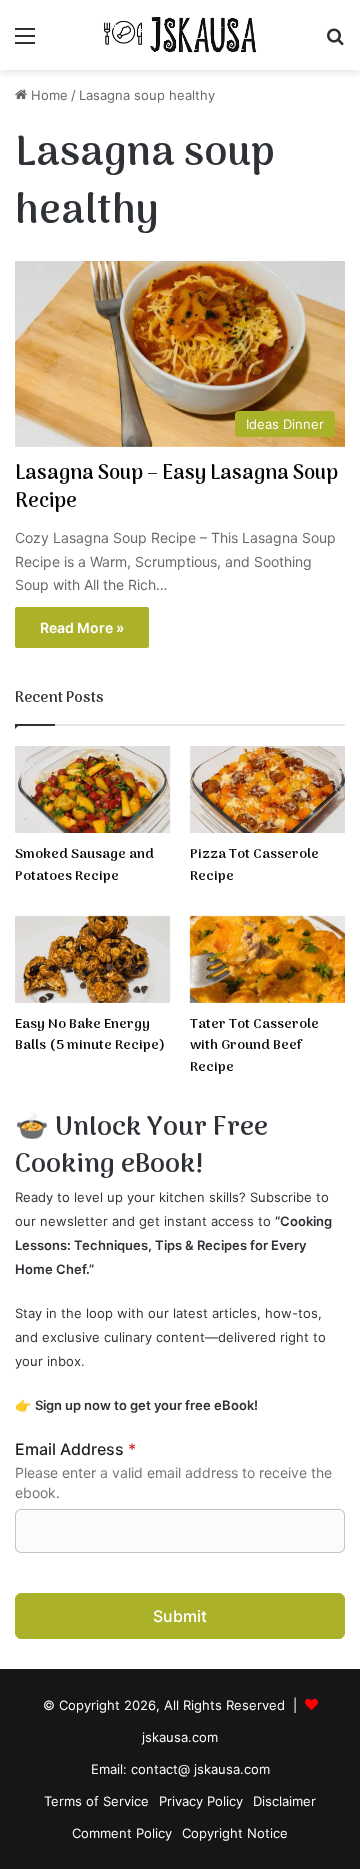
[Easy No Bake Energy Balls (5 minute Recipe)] (92, 959)
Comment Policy (122, 1833)
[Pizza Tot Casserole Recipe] (267, 789)
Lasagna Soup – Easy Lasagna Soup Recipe (176, 488)
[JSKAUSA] (180, 35)
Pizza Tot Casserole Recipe (254, 865)
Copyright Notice (235, 1833)
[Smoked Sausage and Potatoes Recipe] (92, 789)
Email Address (75, 1449)
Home (47, 95)
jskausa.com (180, 1737)
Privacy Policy (201, 1801)
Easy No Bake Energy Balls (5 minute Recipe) (90, 1035)
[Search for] (335, 42)
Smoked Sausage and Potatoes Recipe (84, 865)
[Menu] (25, 42)
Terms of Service (96, 1801)
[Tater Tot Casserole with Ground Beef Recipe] (267, 959)
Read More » (82, 627)
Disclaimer (284, 1801)
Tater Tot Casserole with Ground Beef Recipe (254, 1046)
